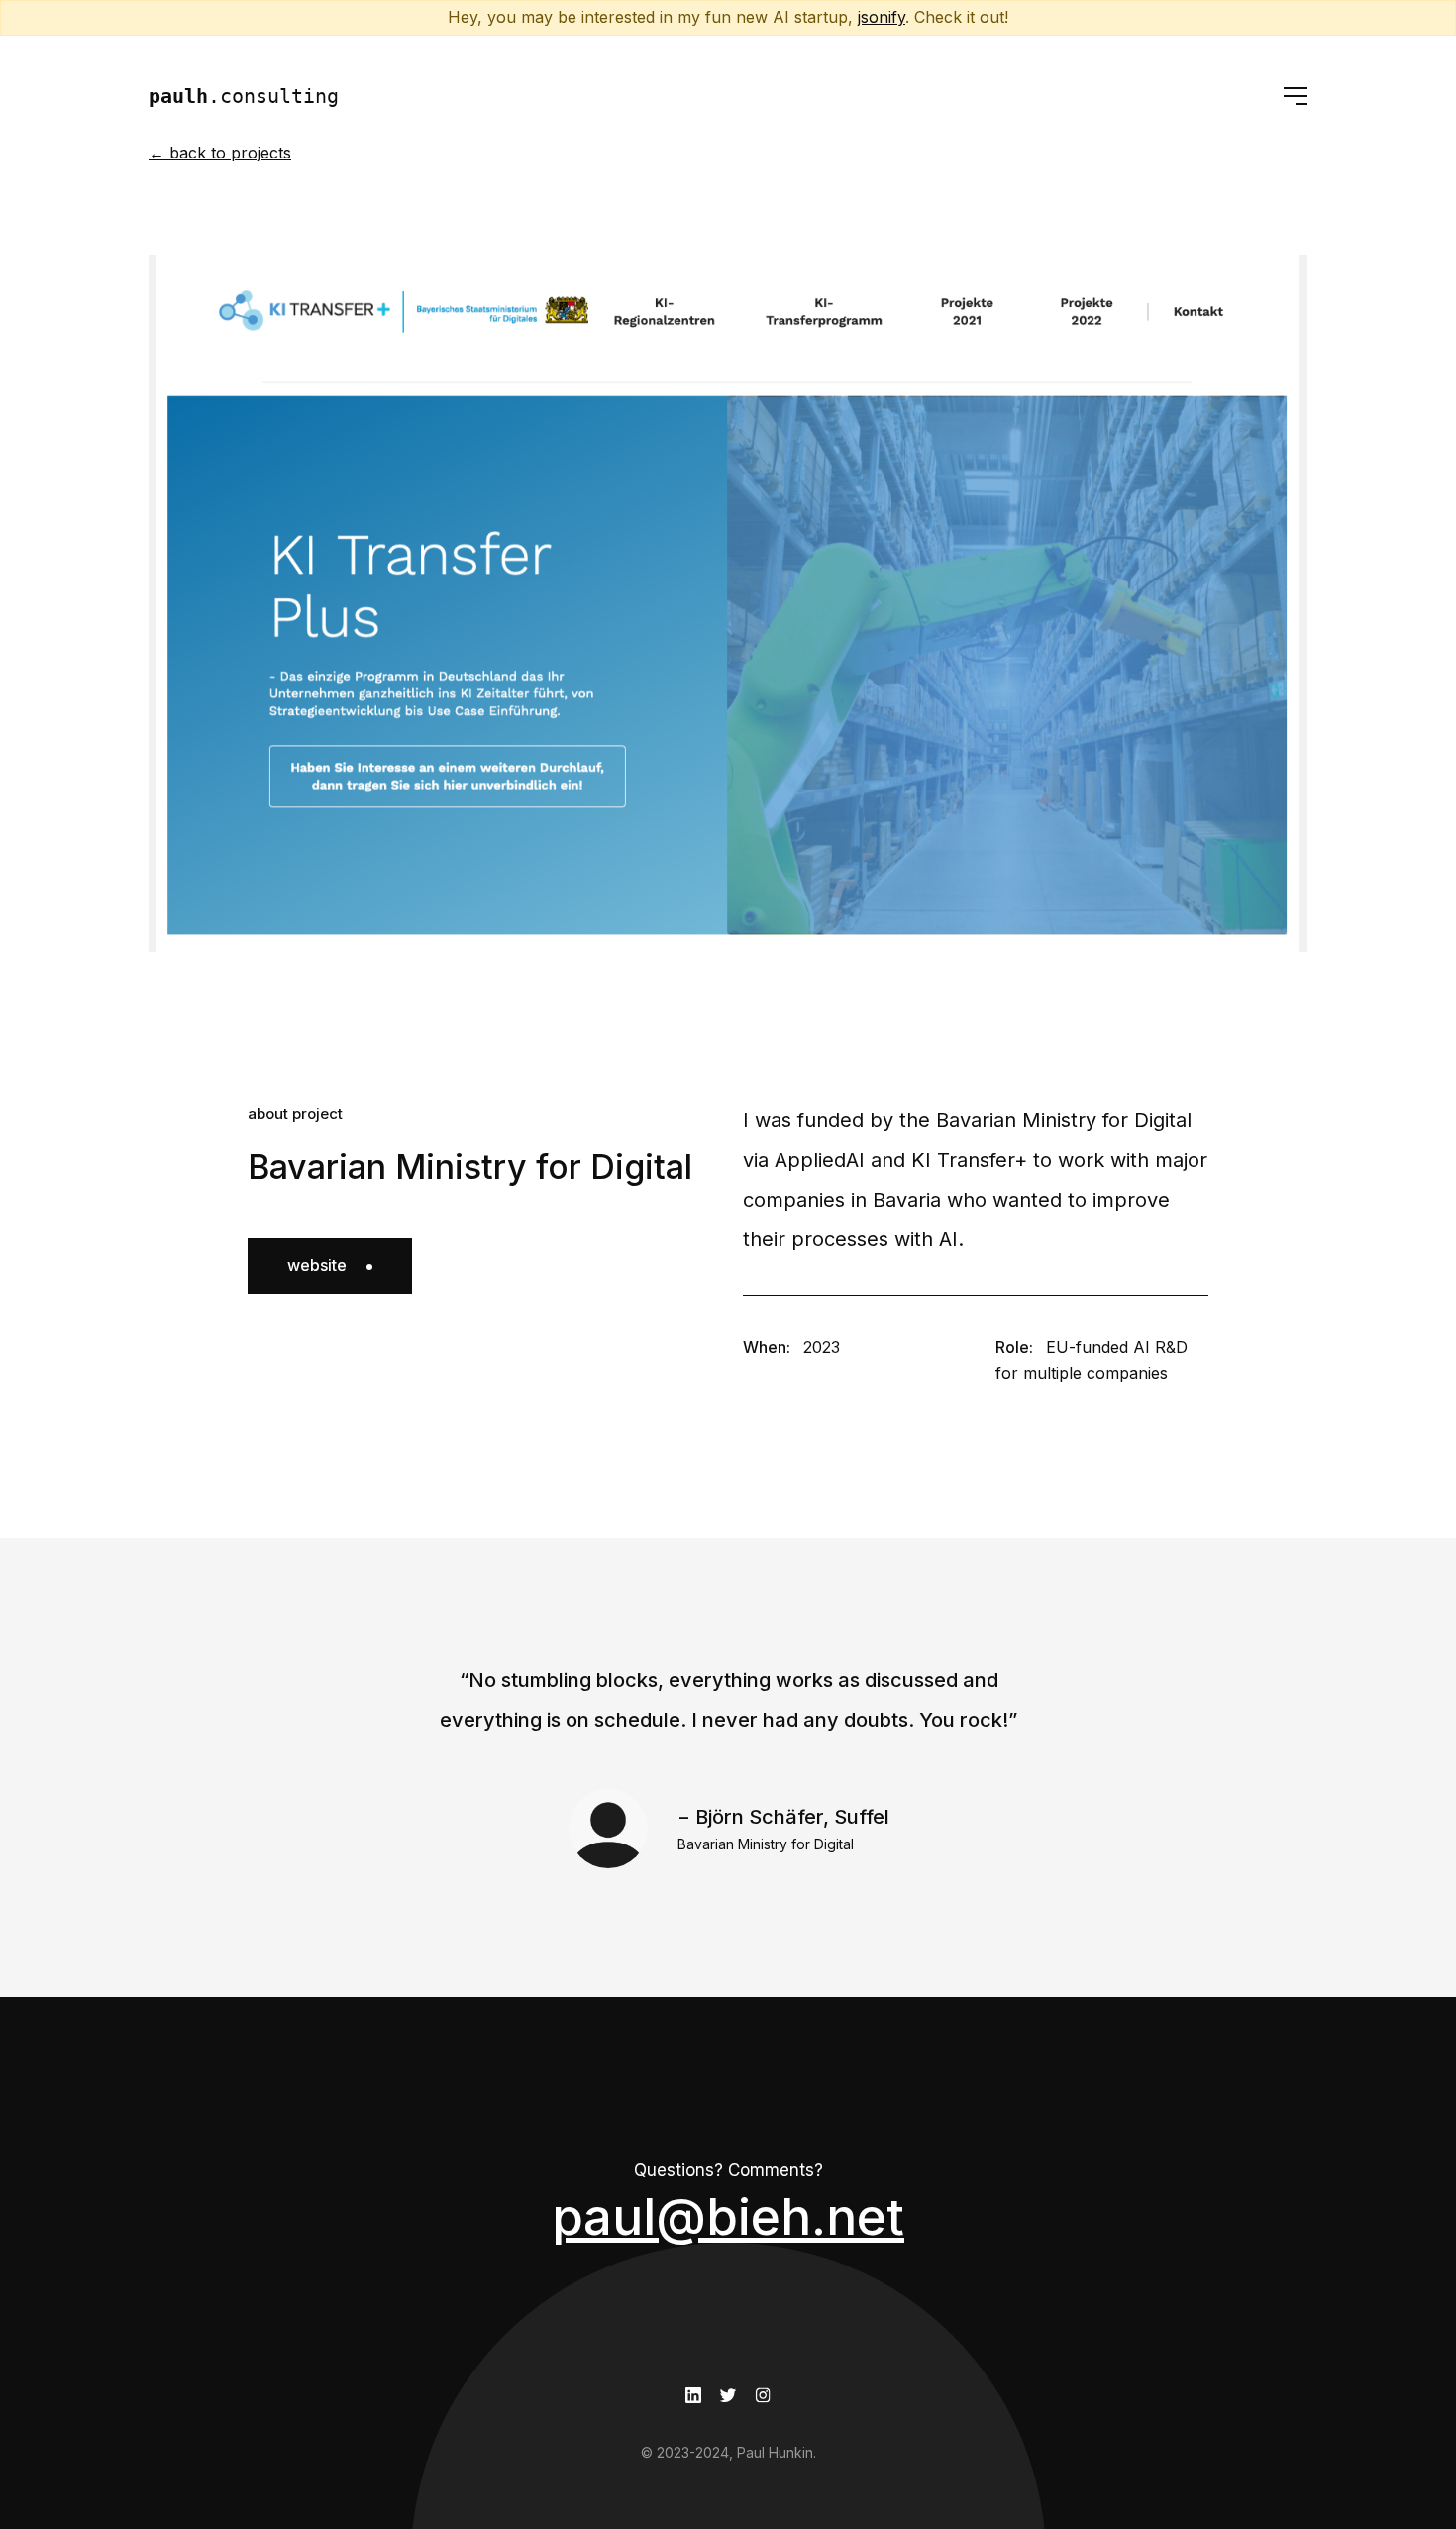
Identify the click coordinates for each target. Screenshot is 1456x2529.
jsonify (882, 17)
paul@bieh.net (728, 2216)
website (317, 1265)
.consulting (244, 96)
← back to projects (220, 153)
